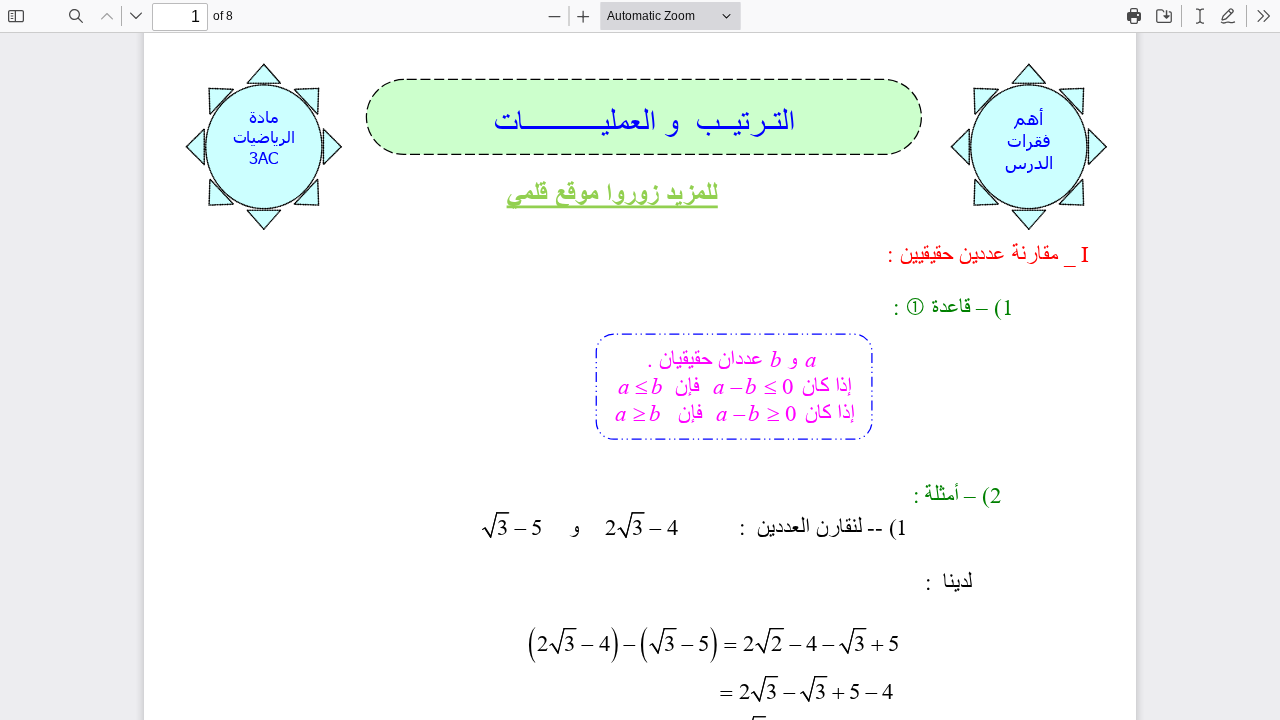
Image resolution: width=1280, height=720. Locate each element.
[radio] (1200, 16)
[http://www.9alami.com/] (612, 192)
